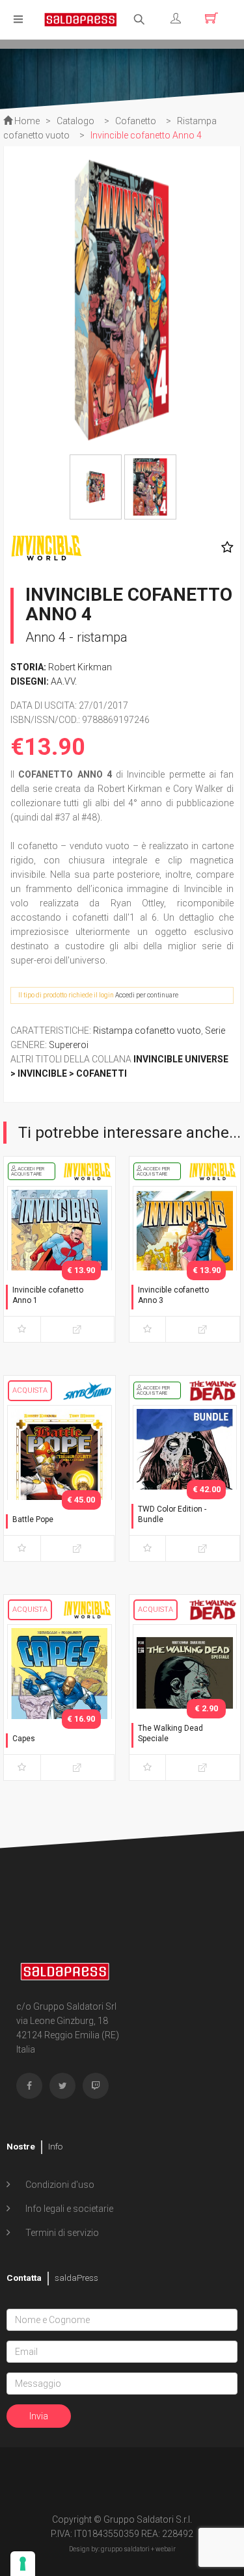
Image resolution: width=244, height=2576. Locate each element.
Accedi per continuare (147, 995)
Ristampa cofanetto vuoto (147, 1031)
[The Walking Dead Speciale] (185, 1700)
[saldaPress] (81, 19)
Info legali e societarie (68, 2209)
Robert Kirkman (80, 667)
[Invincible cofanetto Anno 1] (60, 1261)
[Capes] (60, 1700)
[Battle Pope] (60, 1480)
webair (166, 2549)
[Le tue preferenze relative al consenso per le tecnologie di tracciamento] (23, 2564)
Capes (24, 1739)
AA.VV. (64, 681)
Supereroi (69, 1045)
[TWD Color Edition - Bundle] (185, 1480)
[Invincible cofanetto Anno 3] (185, 1261)
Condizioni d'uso (59, 2185)
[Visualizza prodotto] (78, 1329)
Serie (215, 1031)
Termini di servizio (61, 2233)
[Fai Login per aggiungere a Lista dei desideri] (224, 547)
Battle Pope (33, 1519)
